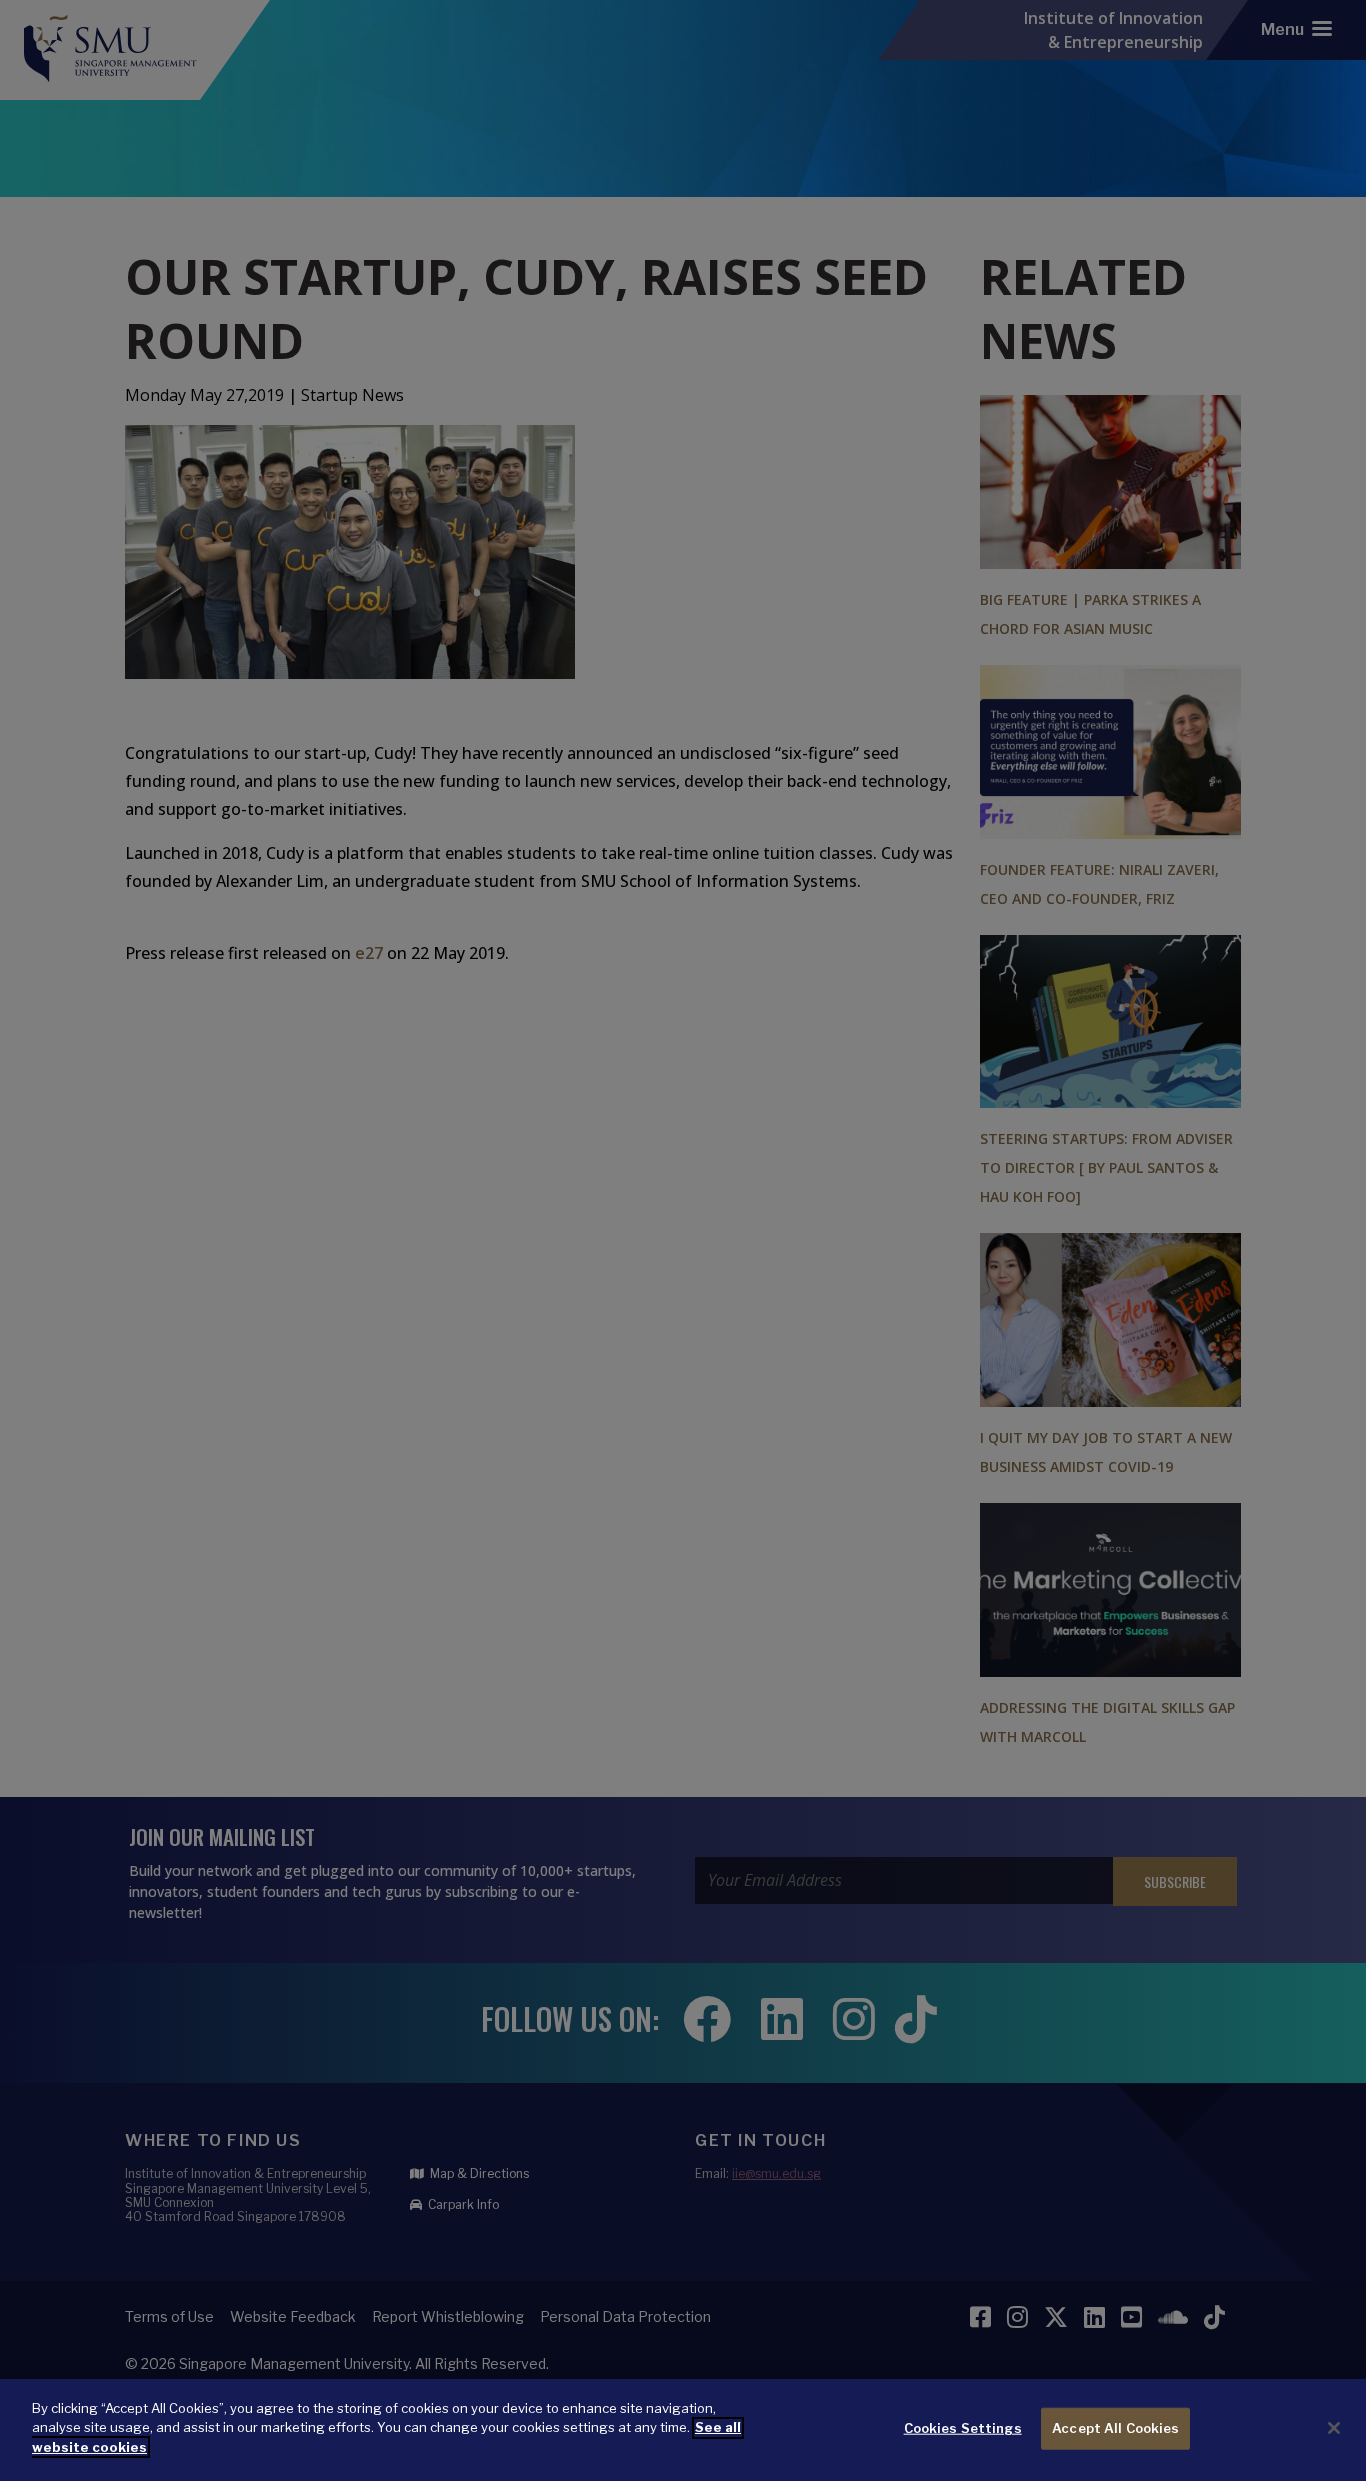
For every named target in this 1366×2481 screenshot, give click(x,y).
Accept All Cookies (1115, 2428)
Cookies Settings (963, 2428)
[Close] (1334, 2428)
